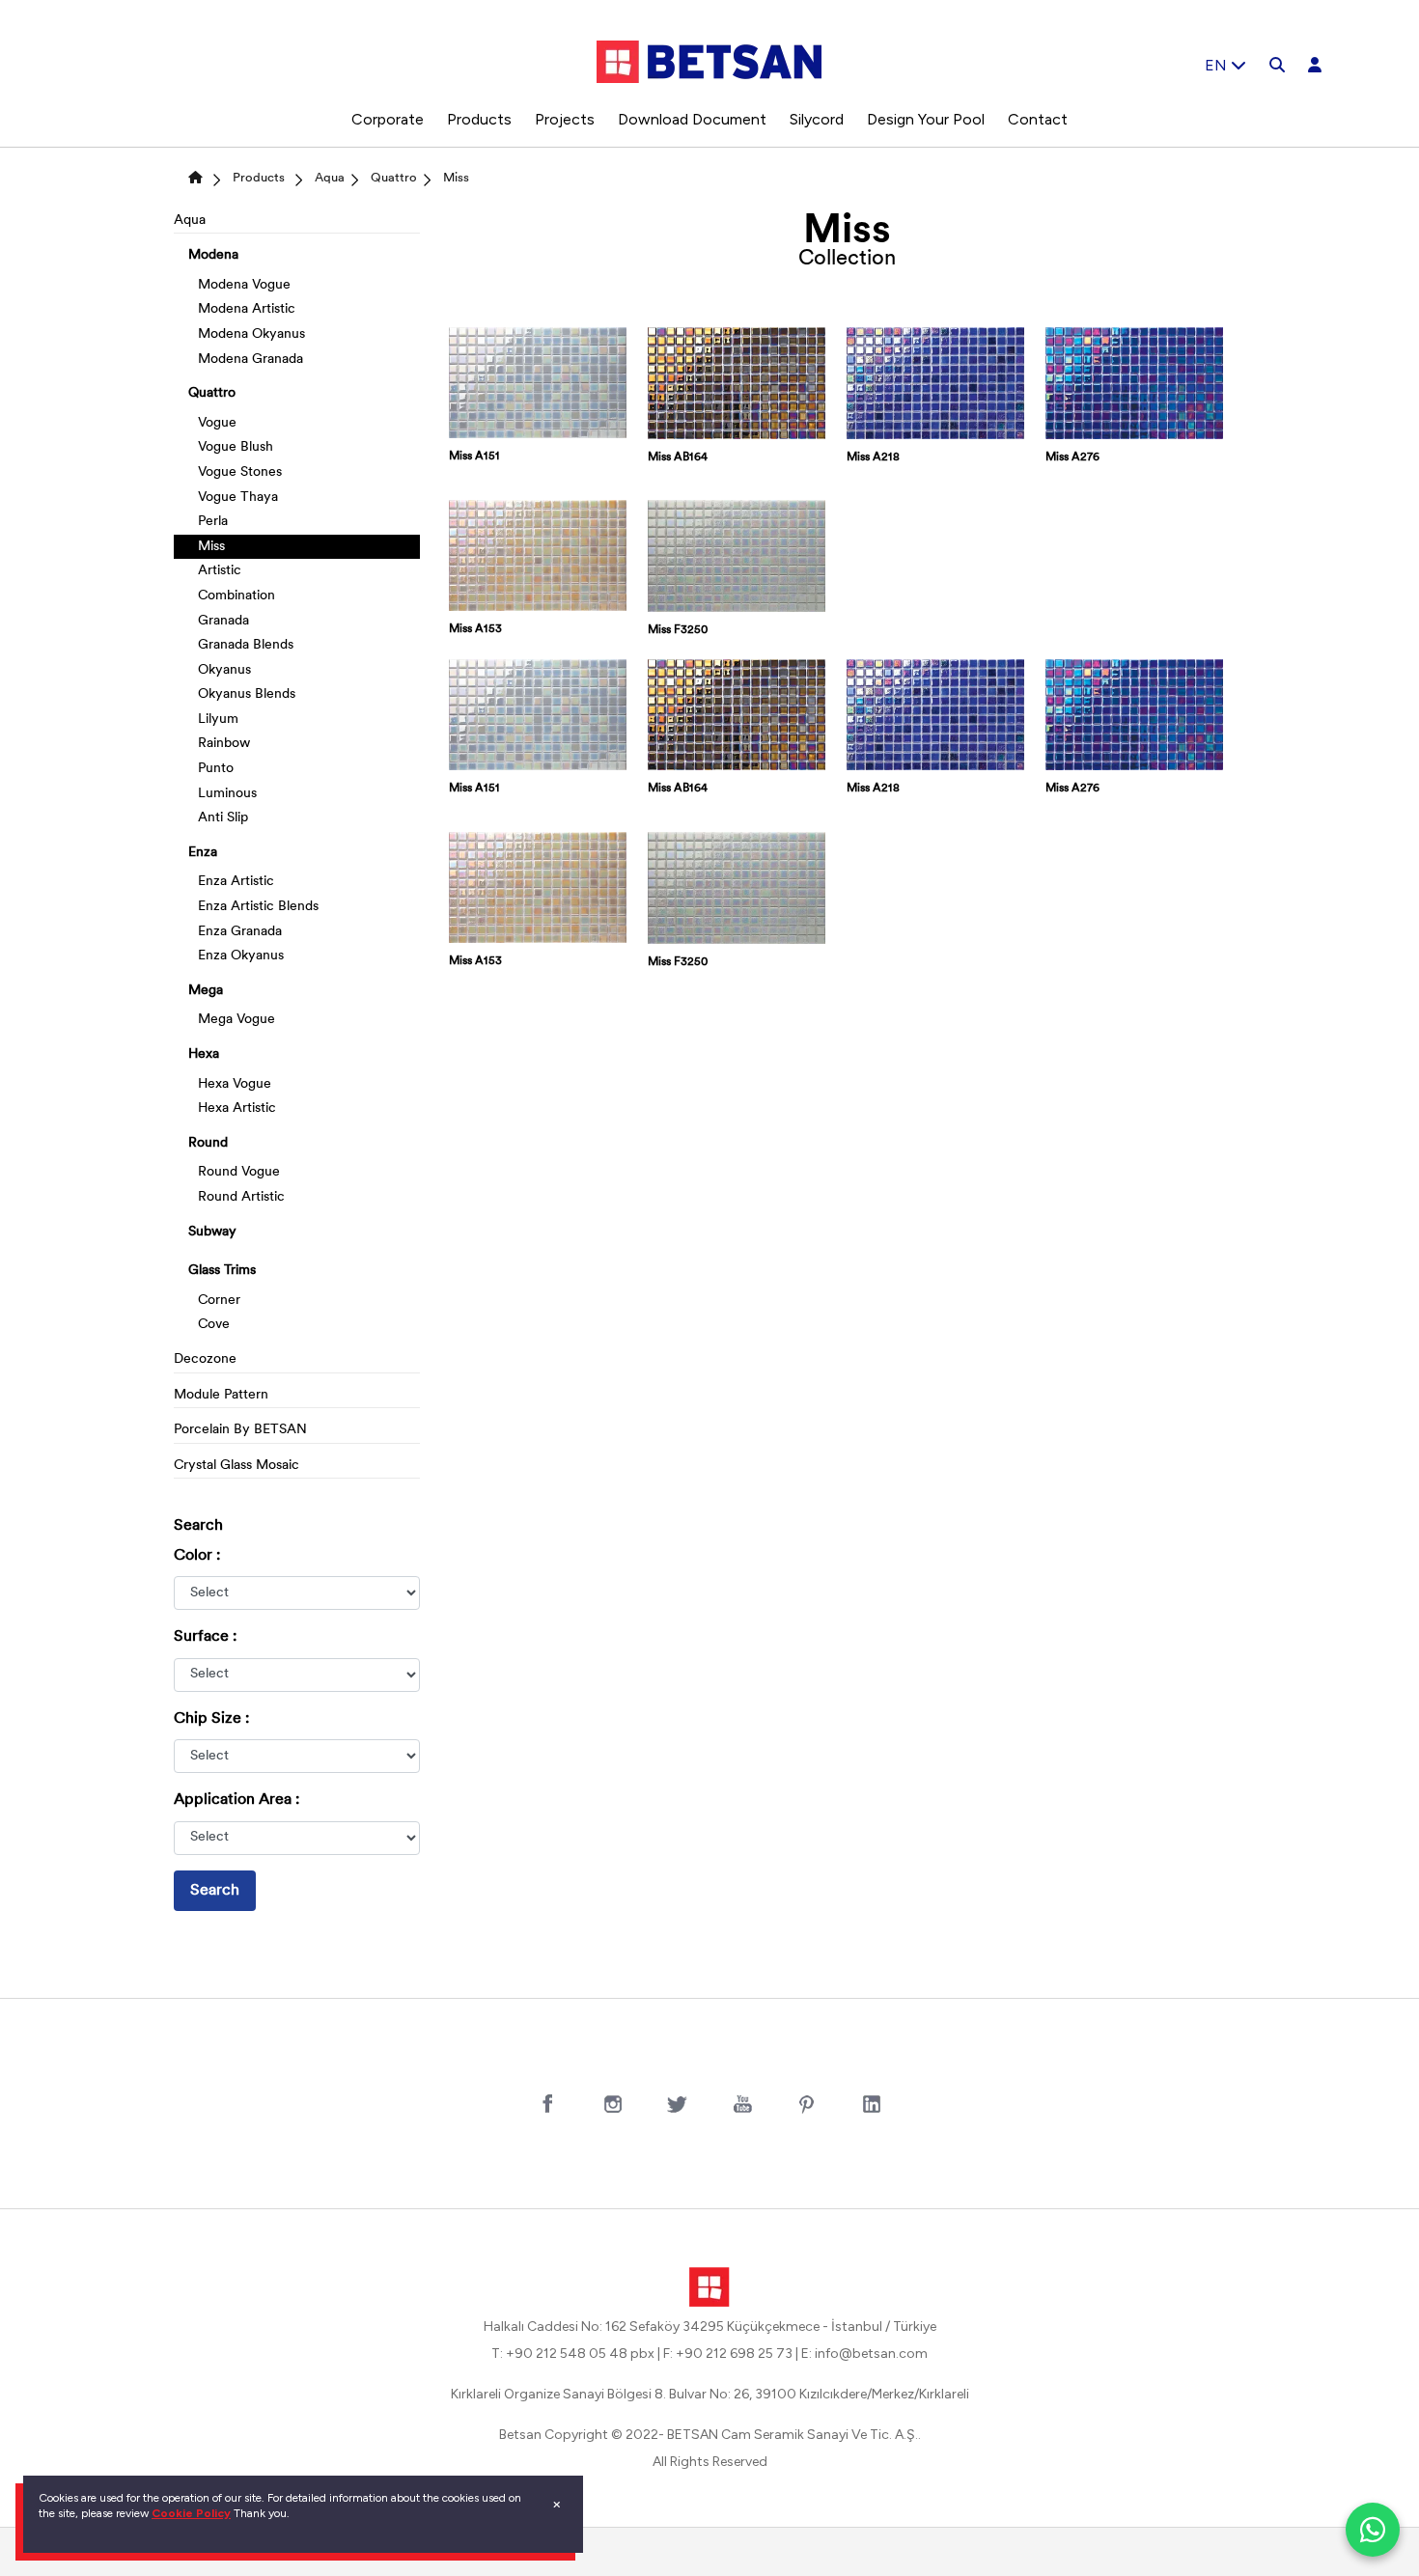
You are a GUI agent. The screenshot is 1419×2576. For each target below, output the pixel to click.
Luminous (227, 794)
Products (479, 119)
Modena (213, 255)
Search (215, 1891)
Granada (223, 621)
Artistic (220, 571)
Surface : (205, 1637)
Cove (214, 1325)
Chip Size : (211, 1719)
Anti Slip (223, 818)
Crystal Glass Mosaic (236, 1466)
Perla (213, 522)
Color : (197, 1556)
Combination (236, 596)
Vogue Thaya (238, 498)
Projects (565, 119)
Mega (206, 991)
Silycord (817, 119)
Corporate (388, 119)
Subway (212, 1232)
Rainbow (224, 744)
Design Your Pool (926, 119)
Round (208, 1143)
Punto (216, 769)
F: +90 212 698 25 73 (728, 2354)
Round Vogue (239, 1172)
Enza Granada (240, 932)
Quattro (394, 178)
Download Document (692, 119)
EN (1218, 65)
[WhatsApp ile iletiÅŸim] (1373, 2530)
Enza (203, 853)
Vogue (217, 423)
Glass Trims (222, 1271)
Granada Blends (246, 645)
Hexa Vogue (235, 1084)
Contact (1038, 119)
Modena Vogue (244, 285)
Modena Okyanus (251, 334)
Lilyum (218, 720)
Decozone (205, 1359)
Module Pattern (221, 1395)
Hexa (204, 1054)
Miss (456, 178)
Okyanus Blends (247, 694)
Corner (219, 1301)
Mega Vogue (236, 1020)
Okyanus (224, 670)
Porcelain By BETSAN (240, 1430)
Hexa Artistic (237, 1108)
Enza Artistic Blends (258, 907)
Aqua (330, 178)
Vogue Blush (236, 447)
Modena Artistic (247, 309)
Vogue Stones (240, 472)
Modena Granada (250, 360)
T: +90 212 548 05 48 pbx (573, 2354)
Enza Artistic (236, 882)
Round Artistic (241, 1197)
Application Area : (236, 1800)
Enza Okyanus (241, 956)
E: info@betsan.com (864, 2354)
